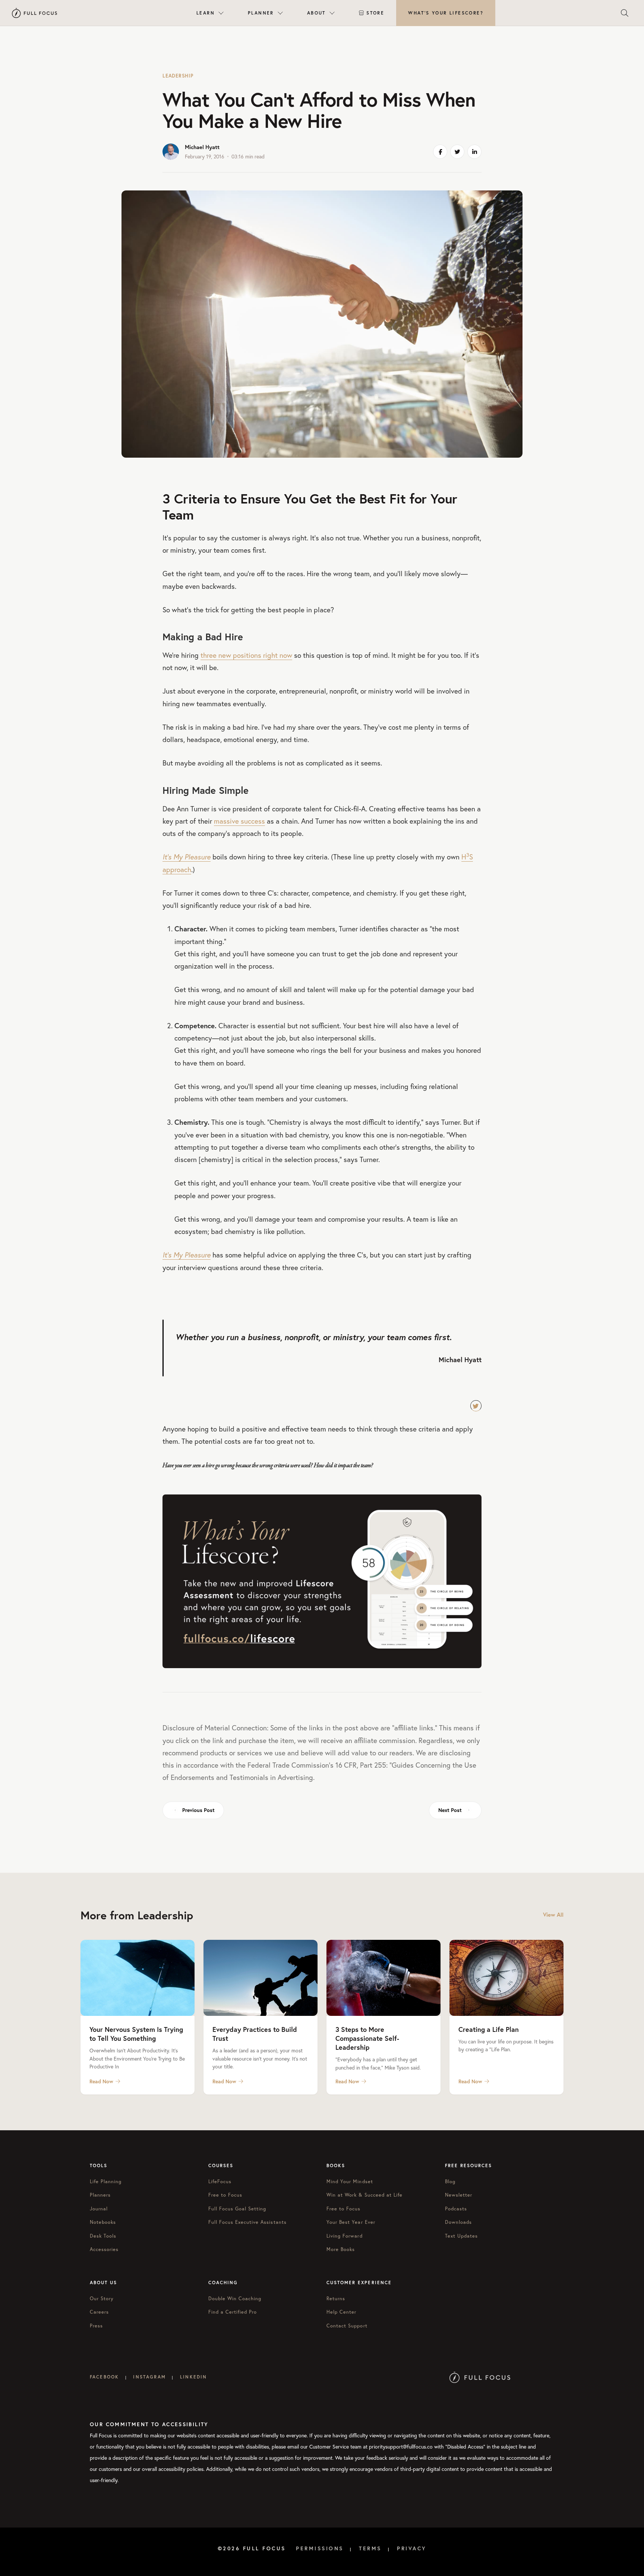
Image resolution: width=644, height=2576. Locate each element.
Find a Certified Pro (233, 2312)
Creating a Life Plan (489, 2029)
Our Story (102, 2299)
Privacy (412, 2548)
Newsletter (459, 2195)
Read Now (101, 2081)
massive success (239, 821)
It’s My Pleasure (187, 857)
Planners (100, 2195)
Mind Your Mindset (350, 2182)
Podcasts (456, 2209)
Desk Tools (103, 2236)
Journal (99, 2209)
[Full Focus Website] (480, 2377)
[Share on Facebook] (440, 152)
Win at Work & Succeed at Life (364, 2195)
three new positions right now (246, 655)
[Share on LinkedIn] (474, 152)
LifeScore (446, 13)
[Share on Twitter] (457, 152)
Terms (370, 2548)
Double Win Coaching (235, 2299)
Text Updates (461, 2236)
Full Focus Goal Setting (237, 2209)
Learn (206, 13)
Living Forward (345, 2236)
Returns (336, 2299)
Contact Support (347, 2326)
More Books (341, 2249)
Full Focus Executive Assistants (247, 2222)
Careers (99, 2312)
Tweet (476, 1406)
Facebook (104, 2377)
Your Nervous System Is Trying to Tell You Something (136, 2034)
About (316, 13)
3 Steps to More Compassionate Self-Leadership (367, 2038)
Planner (261, 13)
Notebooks (103, 2222)
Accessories (104, 2249)
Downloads (458, 2222)
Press (96, 2326)
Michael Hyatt (202, 147)
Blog (450, 2182)
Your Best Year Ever (351, 2222)
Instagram (149, 2377)
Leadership (178, 76)
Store (375, 13)
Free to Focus (225, 2195)
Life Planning (106, 2182)
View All (553, 1915)
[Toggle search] (625, 13)
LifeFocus (220, 2182)
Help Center (341, 2312)
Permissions (320, 2548)
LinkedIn (193, 2377)
